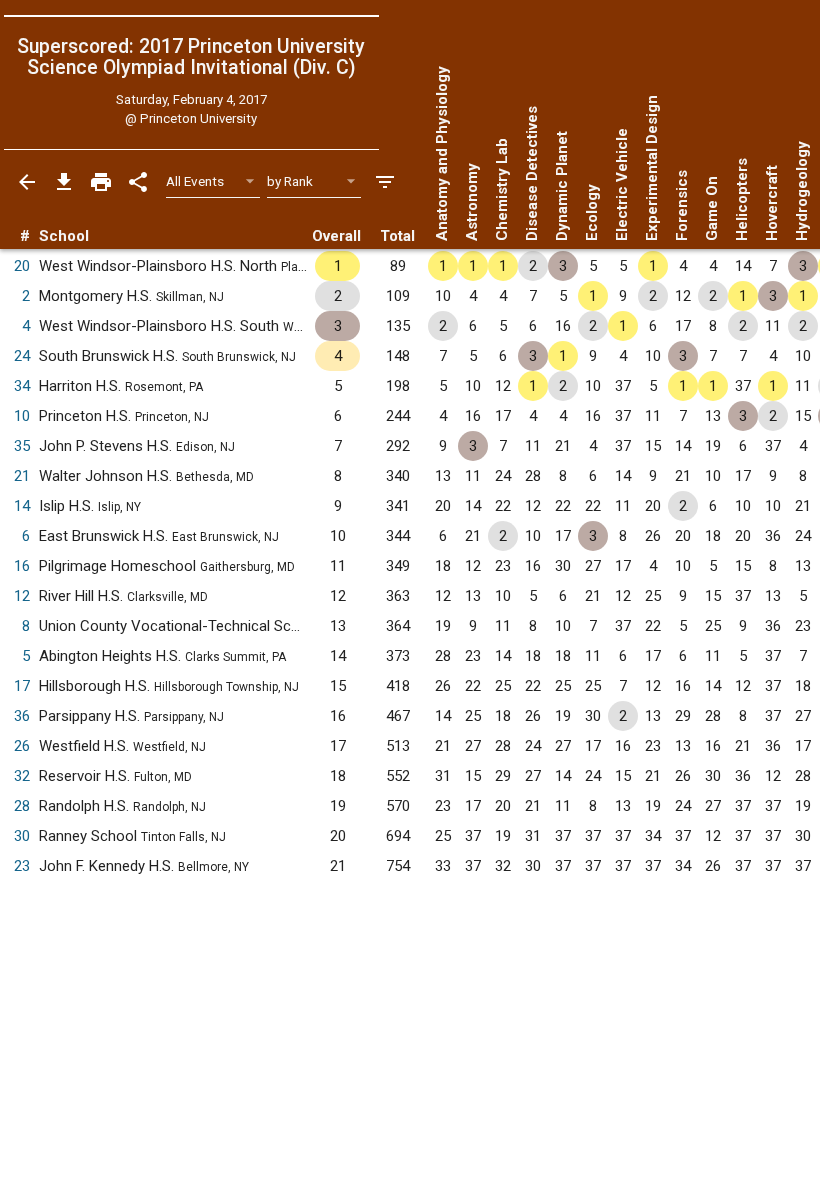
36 (22, 716)
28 (22, 806)
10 (22, 416)
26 (22, 746)
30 (22, 836)
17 (22, 686)
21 (22, 476)
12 (22, 596)
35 (22, 446)
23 (22, 866)
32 (22, 776)
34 (22, 386)
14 (22, 506)
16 (22, 566)
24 (22, 356)
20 (22, 266)
